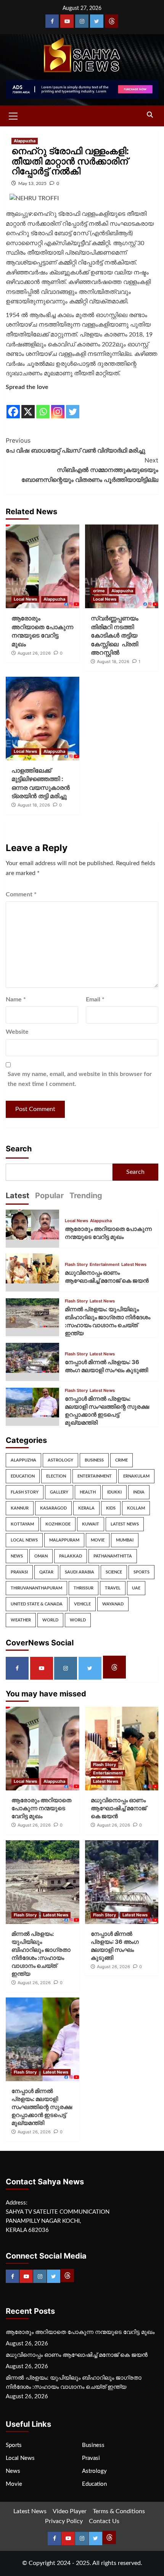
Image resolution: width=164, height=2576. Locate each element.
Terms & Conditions (119, 2511)
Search (19, 1149)
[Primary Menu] (13, 115)
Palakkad (71, 1556)
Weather (21, 1620)
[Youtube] (67, 21)
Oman (41, 1556)
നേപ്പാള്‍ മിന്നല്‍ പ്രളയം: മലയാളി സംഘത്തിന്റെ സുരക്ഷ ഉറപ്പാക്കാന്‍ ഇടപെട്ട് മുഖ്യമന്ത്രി (42, 2107)
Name (16, 999)
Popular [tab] (49, 1196)
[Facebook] (52, 21)
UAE (136, 1588)
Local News (25, 599)
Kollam (136, 1508)
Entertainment (105, 1265)
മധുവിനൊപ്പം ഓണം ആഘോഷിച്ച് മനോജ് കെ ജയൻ (119, 1808)
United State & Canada (37, 1604)
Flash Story (76, 1265)
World (50, 1620)
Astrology (60, 1460)
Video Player (70, 2511)
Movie (98, 1540)
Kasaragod (53, 1508)
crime (99, 591)
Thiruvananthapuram (36, 1588)
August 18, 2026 (113, 662)
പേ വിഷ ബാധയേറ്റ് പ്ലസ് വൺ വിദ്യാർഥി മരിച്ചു (76, 445)
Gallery (59, 1492)
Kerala (86, 1508)
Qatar (46, 1572)
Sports (141, 1572)
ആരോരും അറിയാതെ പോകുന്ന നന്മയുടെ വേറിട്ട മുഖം (41, 1808)
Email (95, 999)
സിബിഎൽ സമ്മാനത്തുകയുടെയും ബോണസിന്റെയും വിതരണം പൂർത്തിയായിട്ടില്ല (90, 470)
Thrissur (84, 1588)
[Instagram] (82, 21)
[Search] (150, 115)
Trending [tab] (86, 1196)
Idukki (114, 1492)
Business (94, 1460)
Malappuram (64, 1540)
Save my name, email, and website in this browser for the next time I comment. (80, 1079)
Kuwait (91, 1524)
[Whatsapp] (43, 406)
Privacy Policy (64, 2521)
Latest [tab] (18, 1196)
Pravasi (19, 1572)
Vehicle (82, 1604)
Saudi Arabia (80, 1572)
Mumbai (125, 1540)
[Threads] (112, 21)
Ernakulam (136, 1476)
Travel (113, 1588)
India (139, 1492)
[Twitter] (97, 21)
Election (56, 1476)
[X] (28, 406)
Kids (111, 1508)
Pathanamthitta (113, 1556)
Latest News (134, 1265)
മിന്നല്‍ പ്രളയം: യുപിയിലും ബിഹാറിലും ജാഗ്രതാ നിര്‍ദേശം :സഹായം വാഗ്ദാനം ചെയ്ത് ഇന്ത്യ (74, 2382)
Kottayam (22, 1524)
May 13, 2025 (32, 183)
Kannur (20, 1508)
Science (114, 1572)
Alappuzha (25, 141)
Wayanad (113, 1604)
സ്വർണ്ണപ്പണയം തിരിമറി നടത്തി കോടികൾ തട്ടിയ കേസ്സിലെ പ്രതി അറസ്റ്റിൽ (115, 635)
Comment (21, 894)
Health (88, 1492)
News (17, 1556)
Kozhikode (58, 1524)
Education (23, 1476)
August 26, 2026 (34, 653)
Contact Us (104, 2521)
